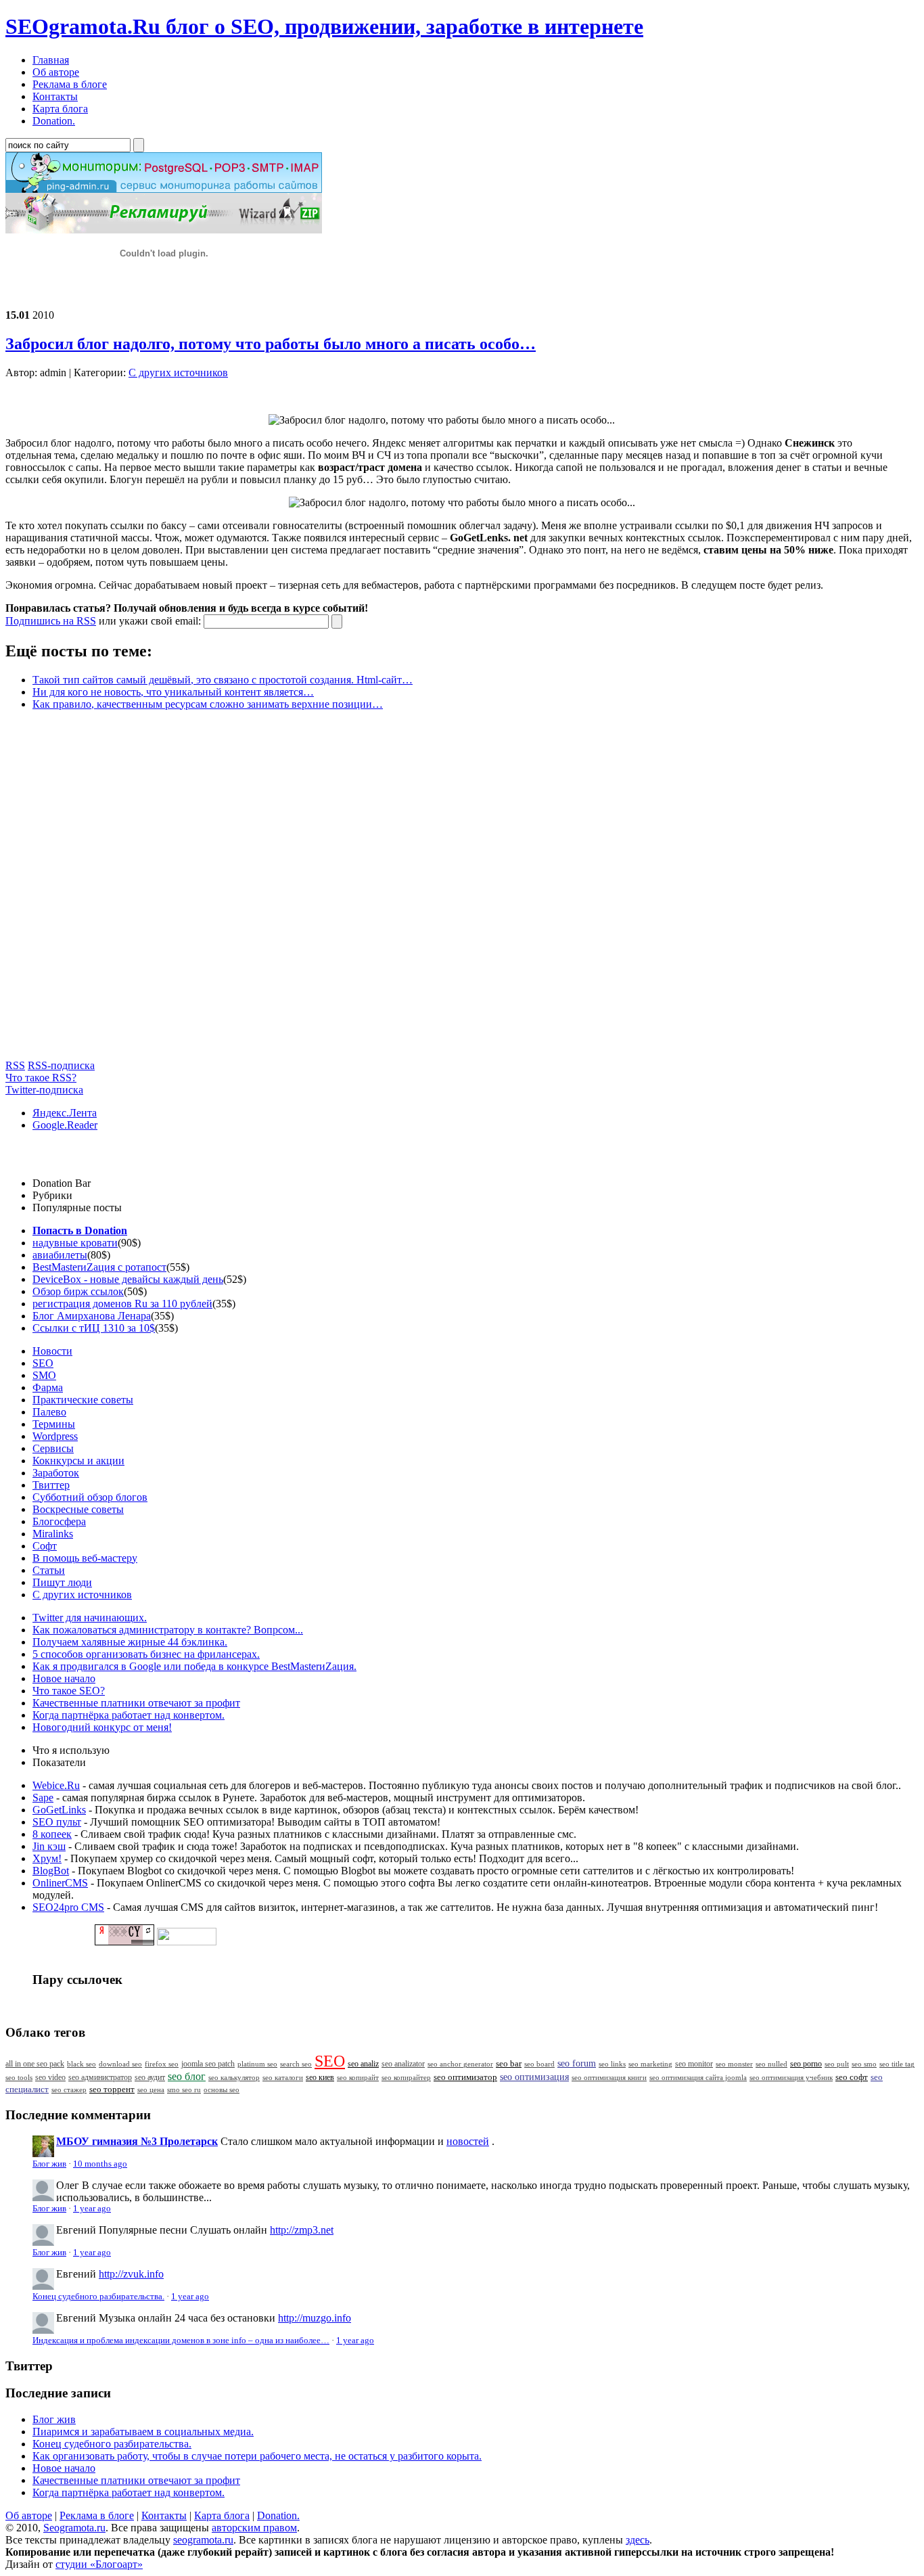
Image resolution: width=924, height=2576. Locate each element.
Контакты (164, 2515)
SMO (44, 1375)
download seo (120, 2064)
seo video (50, 2077)
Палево (49, 1412)
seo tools (19, 2078)
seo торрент (112, 2089)
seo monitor (694, 2064)
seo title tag (897, 2064)
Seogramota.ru (74, 2528)
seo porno (806, 2064)
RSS (15, 1065)
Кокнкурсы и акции (78, 1461)
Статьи (49, 1570)
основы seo (222, 2089)
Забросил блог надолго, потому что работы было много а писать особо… (271, 344)
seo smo (864, 2064)
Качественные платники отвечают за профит (136, 1703)
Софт (45, 1546)
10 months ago (100, 2164)
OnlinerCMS (60, 1883)
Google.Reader (65, 1125)
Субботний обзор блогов (90, 1497)
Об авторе (29, 2515)
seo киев (320, 2077)
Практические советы (83, 1400)
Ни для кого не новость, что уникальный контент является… (173, 692)
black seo (82, 2064)
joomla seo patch (208, 2064)
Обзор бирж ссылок (78, 1291)
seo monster (734, 2064)
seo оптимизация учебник (791, 2077)
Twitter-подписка (44, 1090)
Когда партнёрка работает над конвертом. (129, 1715)
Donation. (278, 2515)
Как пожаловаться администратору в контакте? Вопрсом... (168, 1630)
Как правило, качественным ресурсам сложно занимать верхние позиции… (208, 704)
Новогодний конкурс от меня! (102, 1727)
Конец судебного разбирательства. (98, 2297)
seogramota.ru (203, 2540)
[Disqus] (462, 890)
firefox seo (162, 2064)
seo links (612, 2064)
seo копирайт (358, 2077)
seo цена (151, 2089)
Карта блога (222, 2515)
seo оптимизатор (465, 2077)
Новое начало (64, 1678)
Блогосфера (59, 1521)
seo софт (852, 2077)
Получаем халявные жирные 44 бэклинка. (130, 1642)
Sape (43, 1798)
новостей (468, 2141)
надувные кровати (75, 1243)
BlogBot (51, 1871)
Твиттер (51, 1485)
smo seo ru (184, 2089)
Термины (54, 1424)
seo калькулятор (234, 2077)
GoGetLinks (59, 1810)
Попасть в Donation (80, 1230)
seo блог (187, 2076)
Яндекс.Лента (65, 1113)
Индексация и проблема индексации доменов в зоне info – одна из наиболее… (181, 2341)
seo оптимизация (534, 2077)
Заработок (56, 1473)
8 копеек (52, 1834)
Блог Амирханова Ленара (92, 1316)
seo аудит (150, 2078)
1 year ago (92, 2209)
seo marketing (650, 2064)
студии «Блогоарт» (99, 2564)
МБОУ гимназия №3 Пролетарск (137, 2141)
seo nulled (771, 2064)
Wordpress (55, 1436)
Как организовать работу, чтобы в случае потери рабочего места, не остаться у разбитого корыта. (257, 2456)
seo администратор (100, 2078)
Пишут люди (62, 1582)
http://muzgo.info (315, 2318)
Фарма (48, 1387)
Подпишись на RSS (51, 621)
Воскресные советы (78, 1509)
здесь (638, 2540)
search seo (296, 2064)
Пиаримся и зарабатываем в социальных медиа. (143, 2432)
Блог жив (49, 2164)
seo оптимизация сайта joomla (698, 2077)
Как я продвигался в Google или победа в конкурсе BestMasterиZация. (194, 1666)
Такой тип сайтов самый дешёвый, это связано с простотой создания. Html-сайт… (223, 680)
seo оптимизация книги (609, 2077)
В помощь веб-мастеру (85, 1558)
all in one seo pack (35, 2064)
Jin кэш (49, 1846)
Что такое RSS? (41, 1078)
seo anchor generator (460, 2064)
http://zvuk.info (131, 2274)
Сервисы (53, 1448)
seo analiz (363, 2064)
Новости (52, 1351)
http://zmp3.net (302, 2230)
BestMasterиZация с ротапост (99, 1267)
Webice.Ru (56, 1785)
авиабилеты (60, 1255)
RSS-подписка (61, 1065)
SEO (43, 1363)
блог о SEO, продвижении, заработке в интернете (324, 26)
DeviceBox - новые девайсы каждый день (128, 1279)
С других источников (178, 372)
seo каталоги (283, 2077)
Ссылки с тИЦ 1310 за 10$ (94, 1328)
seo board (539, 2064)
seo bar (509, 2064)
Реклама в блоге (97, 2515)
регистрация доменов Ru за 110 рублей (122, 1304)
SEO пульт (57, 1822)
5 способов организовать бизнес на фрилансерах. (146, 1654)
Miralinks (53, 1534)
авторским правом (254, 2528)
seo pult (837, 2064)
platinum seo (257, 2064)
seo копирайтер (406, 2077)
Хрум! (47, 1858)
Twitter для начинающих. (90, 1618)
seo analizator (403, 2064)
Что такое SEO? (69, 1691)
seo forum (577, 2063)
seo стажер (69, 2089)
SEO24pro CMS (68, 1907)
